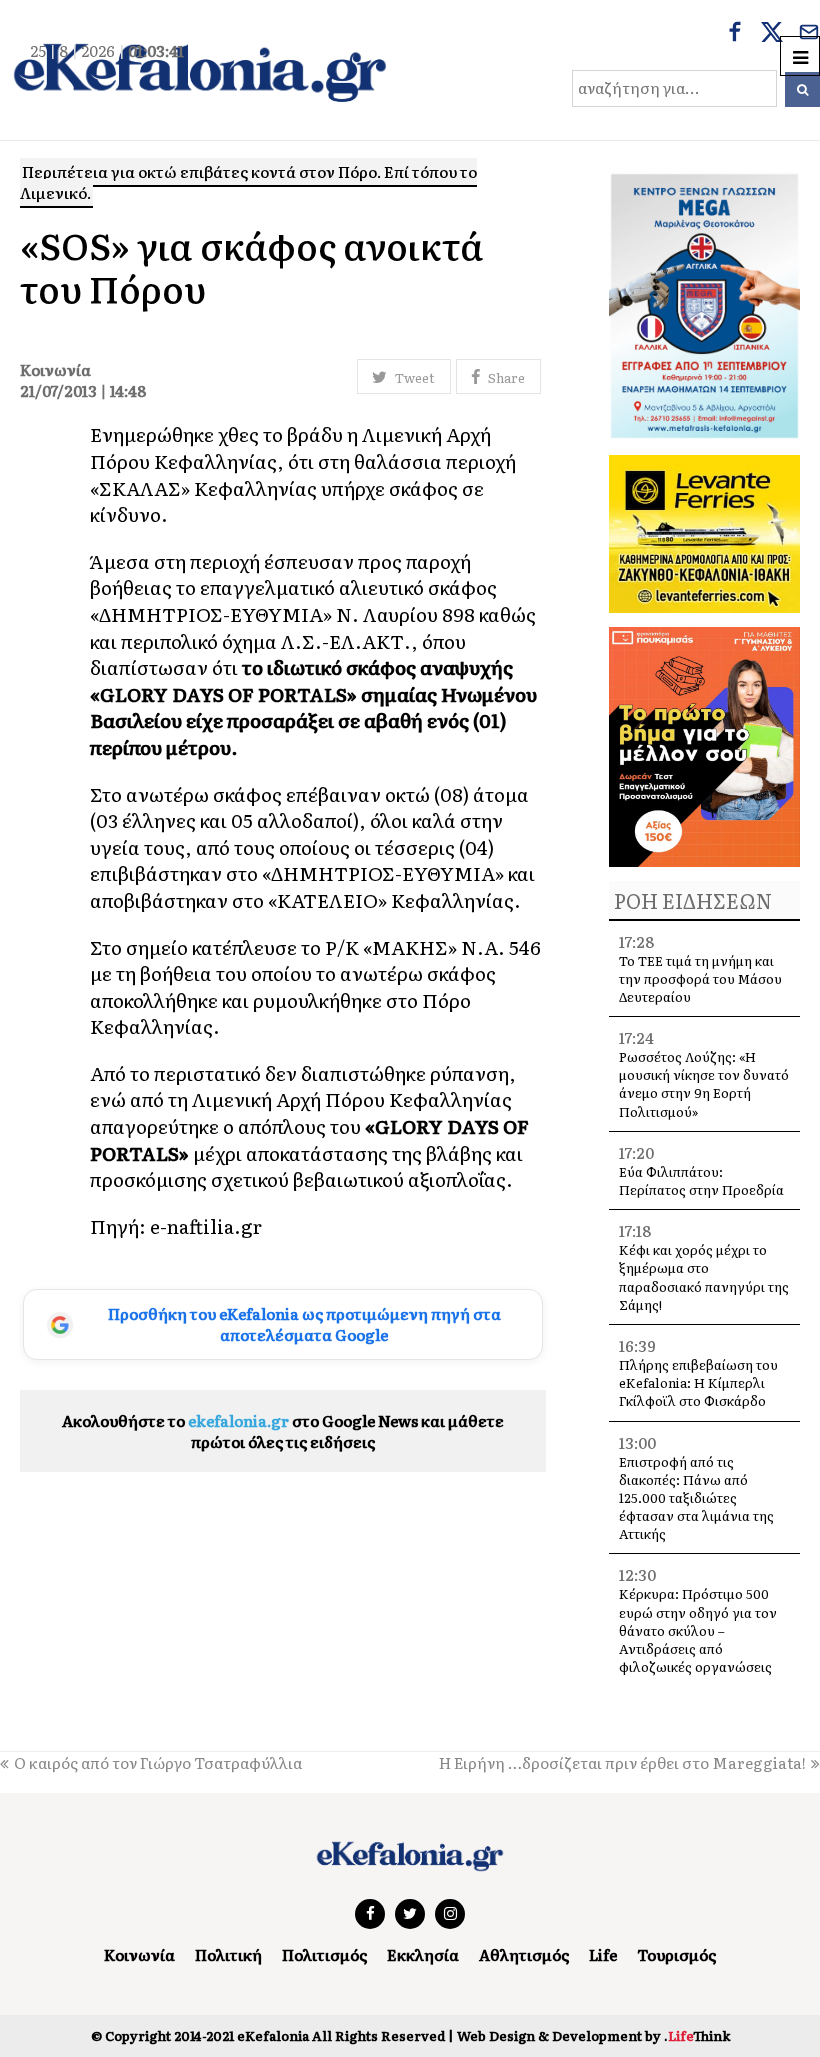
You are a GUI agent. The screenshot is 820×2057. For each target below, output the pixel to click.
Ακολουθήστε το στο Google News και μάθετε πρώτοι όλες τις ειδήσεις (283, 1431)
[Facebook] (735, 34)
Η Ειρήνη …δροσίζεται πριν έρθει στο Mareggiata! (622, 1762)
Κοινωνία (139, 1954)
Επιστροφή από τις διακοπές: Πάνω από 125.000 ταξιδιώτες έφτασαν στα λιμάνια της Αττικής (696, 1498)
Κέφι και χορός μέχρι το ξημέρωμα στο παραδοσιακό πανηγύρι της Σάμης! (704, 1277)
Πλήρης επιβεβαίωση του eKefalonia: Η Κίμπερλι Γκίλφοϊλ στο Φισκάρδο (698, 1382)
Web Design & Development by (593, 2035)
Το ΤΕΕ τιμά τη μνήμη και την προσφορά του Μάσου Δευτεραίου (700, 978)
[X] (772, 34)
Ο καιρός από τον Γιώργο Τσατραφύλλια (158, 1762)
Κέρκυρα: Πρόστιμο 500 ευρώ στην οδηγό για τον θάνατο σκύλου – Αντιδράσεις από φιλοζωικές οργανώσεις (698, 1630)
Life (603, 1954)
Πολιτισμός (324, 1954)
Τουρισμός (676, 1954)
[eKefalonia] (200, 70)
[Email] (809, 34)
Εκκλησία (423, 1954)
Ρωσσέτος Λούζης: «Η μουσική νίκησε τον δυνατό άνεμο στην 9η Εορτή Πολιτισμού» (704, 1084)
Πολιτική (228, 1954)
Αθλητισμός (524, 1954)
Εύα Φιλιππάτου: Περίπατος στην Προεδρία (703, 1180)
